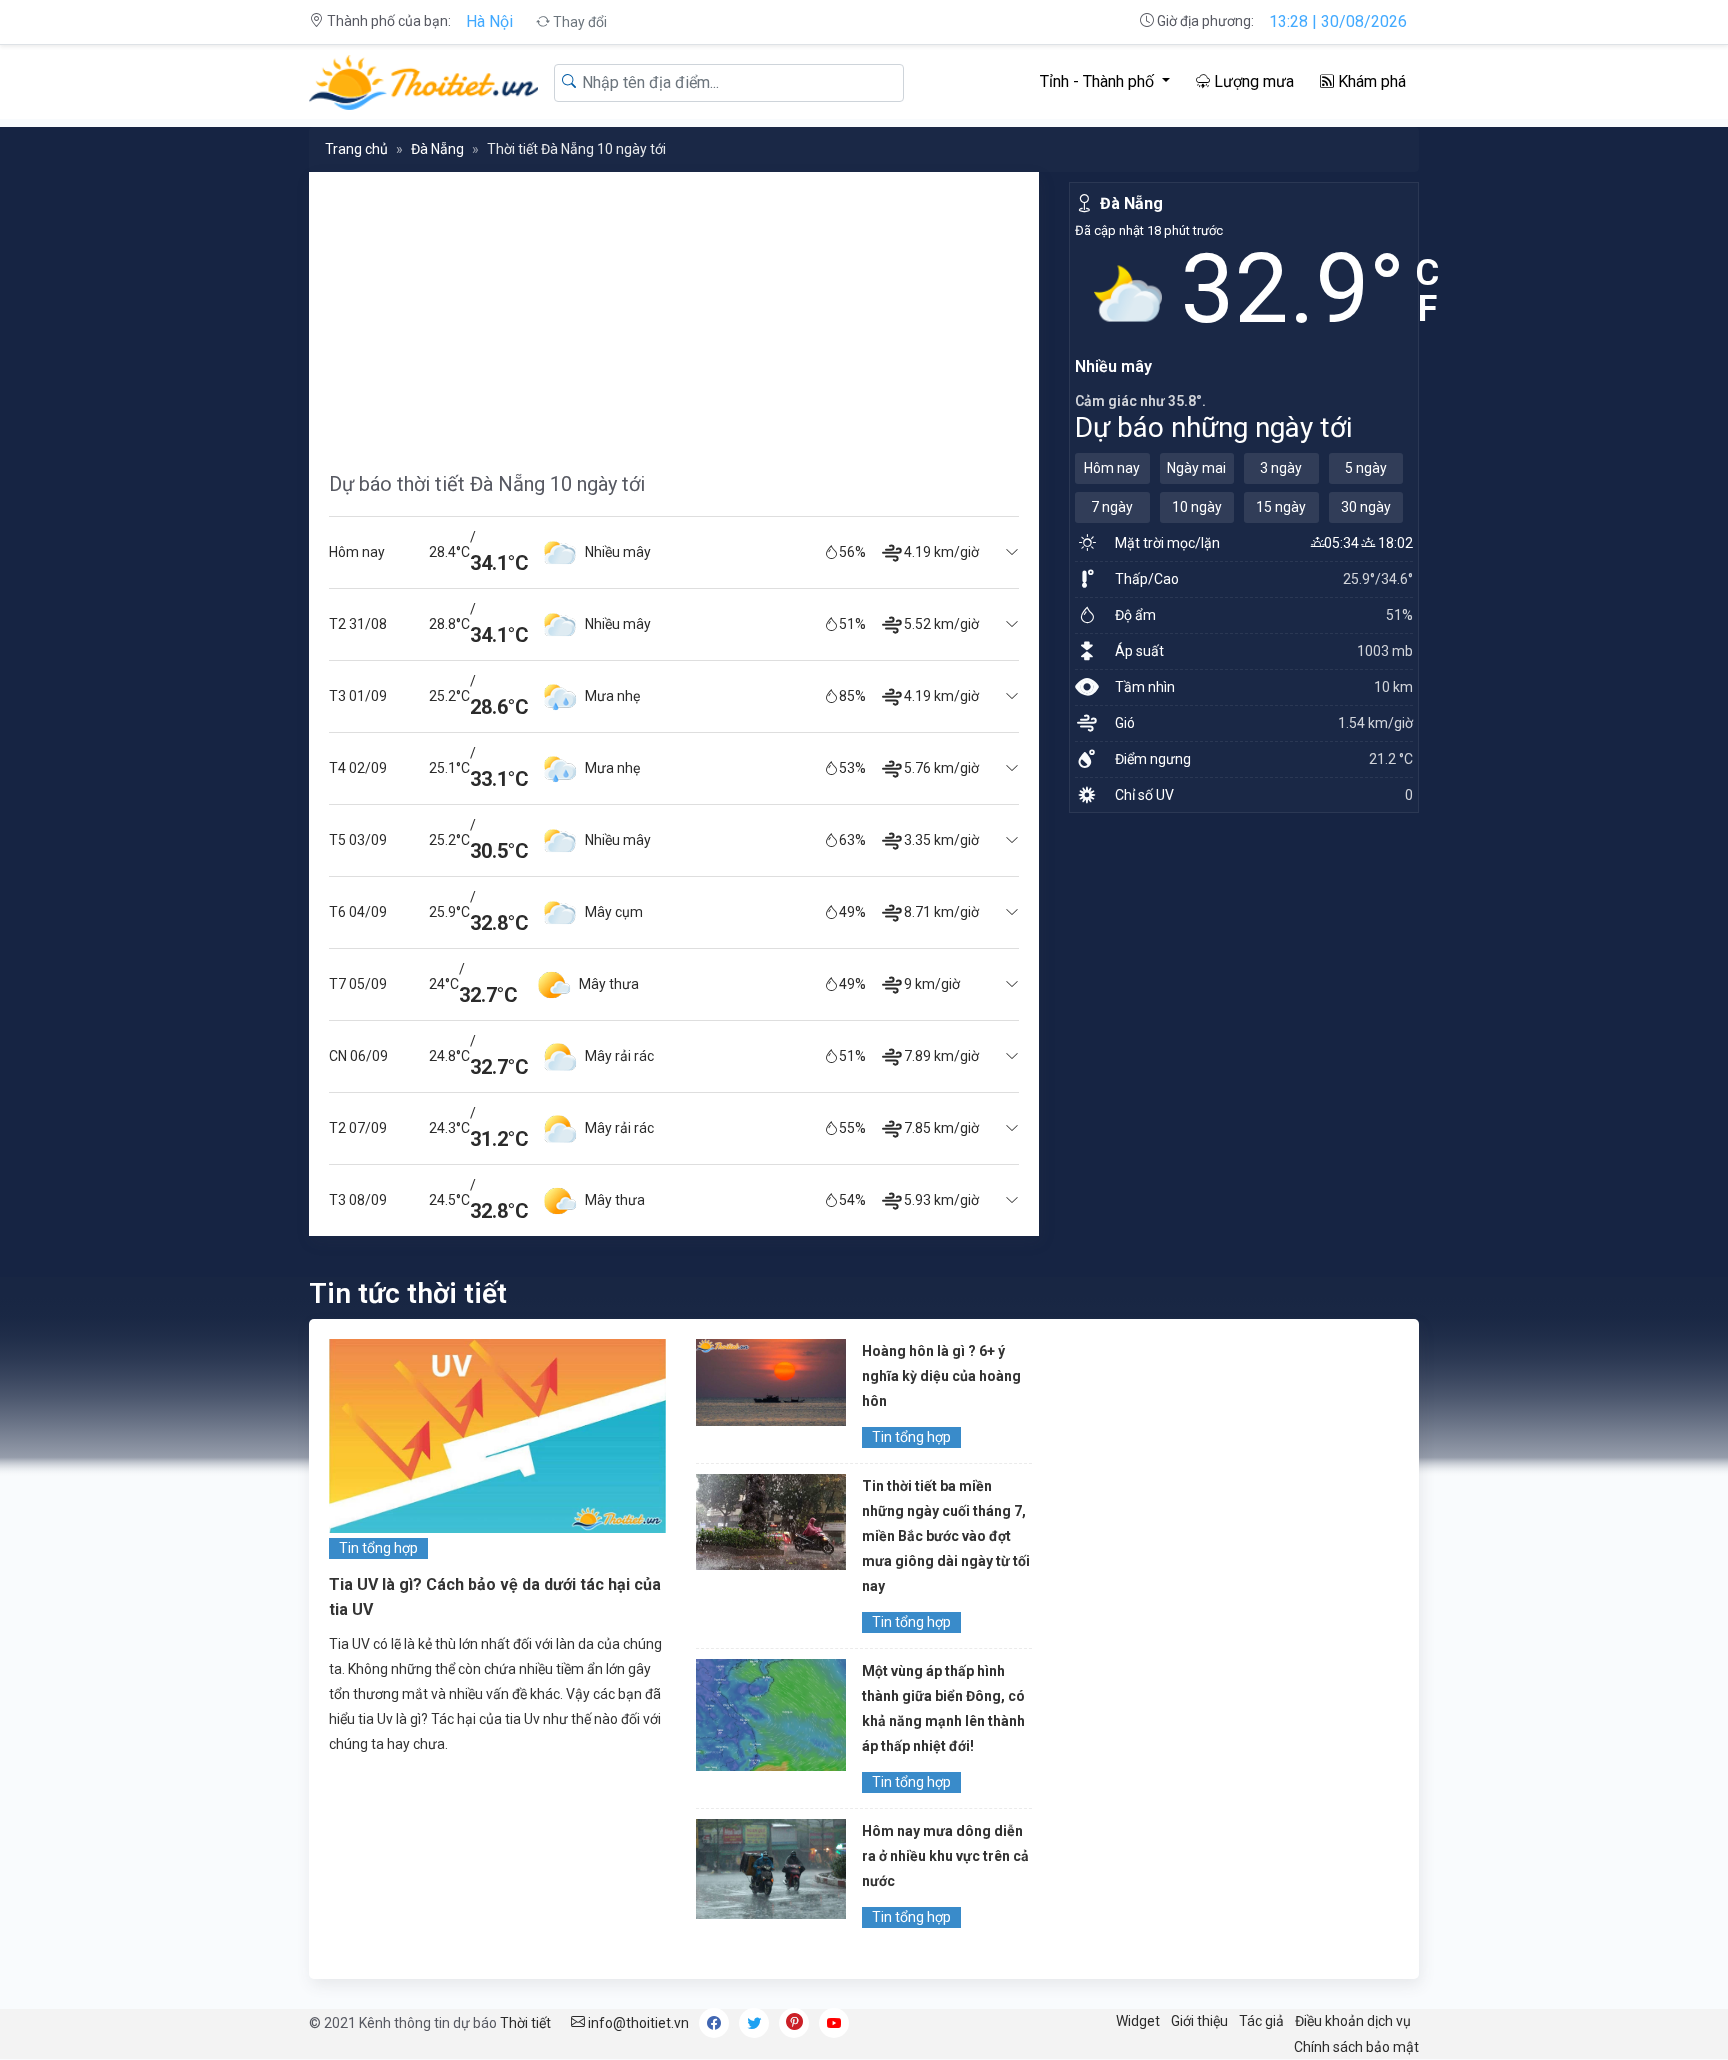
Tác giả (1261, 2021)
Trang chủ (356, 149)
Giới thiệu (1199, 2021)
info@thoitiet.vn (637, 2023)
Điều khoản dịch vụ (1353, 2021)
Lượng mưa (1252, 81)
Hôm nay (1112, 468)
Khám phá (1370, 81)
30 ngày (1366, 507)
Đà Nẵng (437, 149)
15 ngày (1281, 507)
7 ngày (1112, 507)
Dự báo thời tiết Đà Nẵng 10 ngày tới (487, 484)
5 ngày (1366, 468)
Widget (1138, 2021)
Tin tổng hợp (378, 1548)
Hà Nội (489, 21)
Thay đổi (578, 22)
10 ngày (1197, 507)
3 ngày (1281, 468)
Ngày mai (1196, 468)
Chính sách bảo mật (1356, 2047)
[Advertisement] (674, 312)
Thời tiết (525, 2023)
